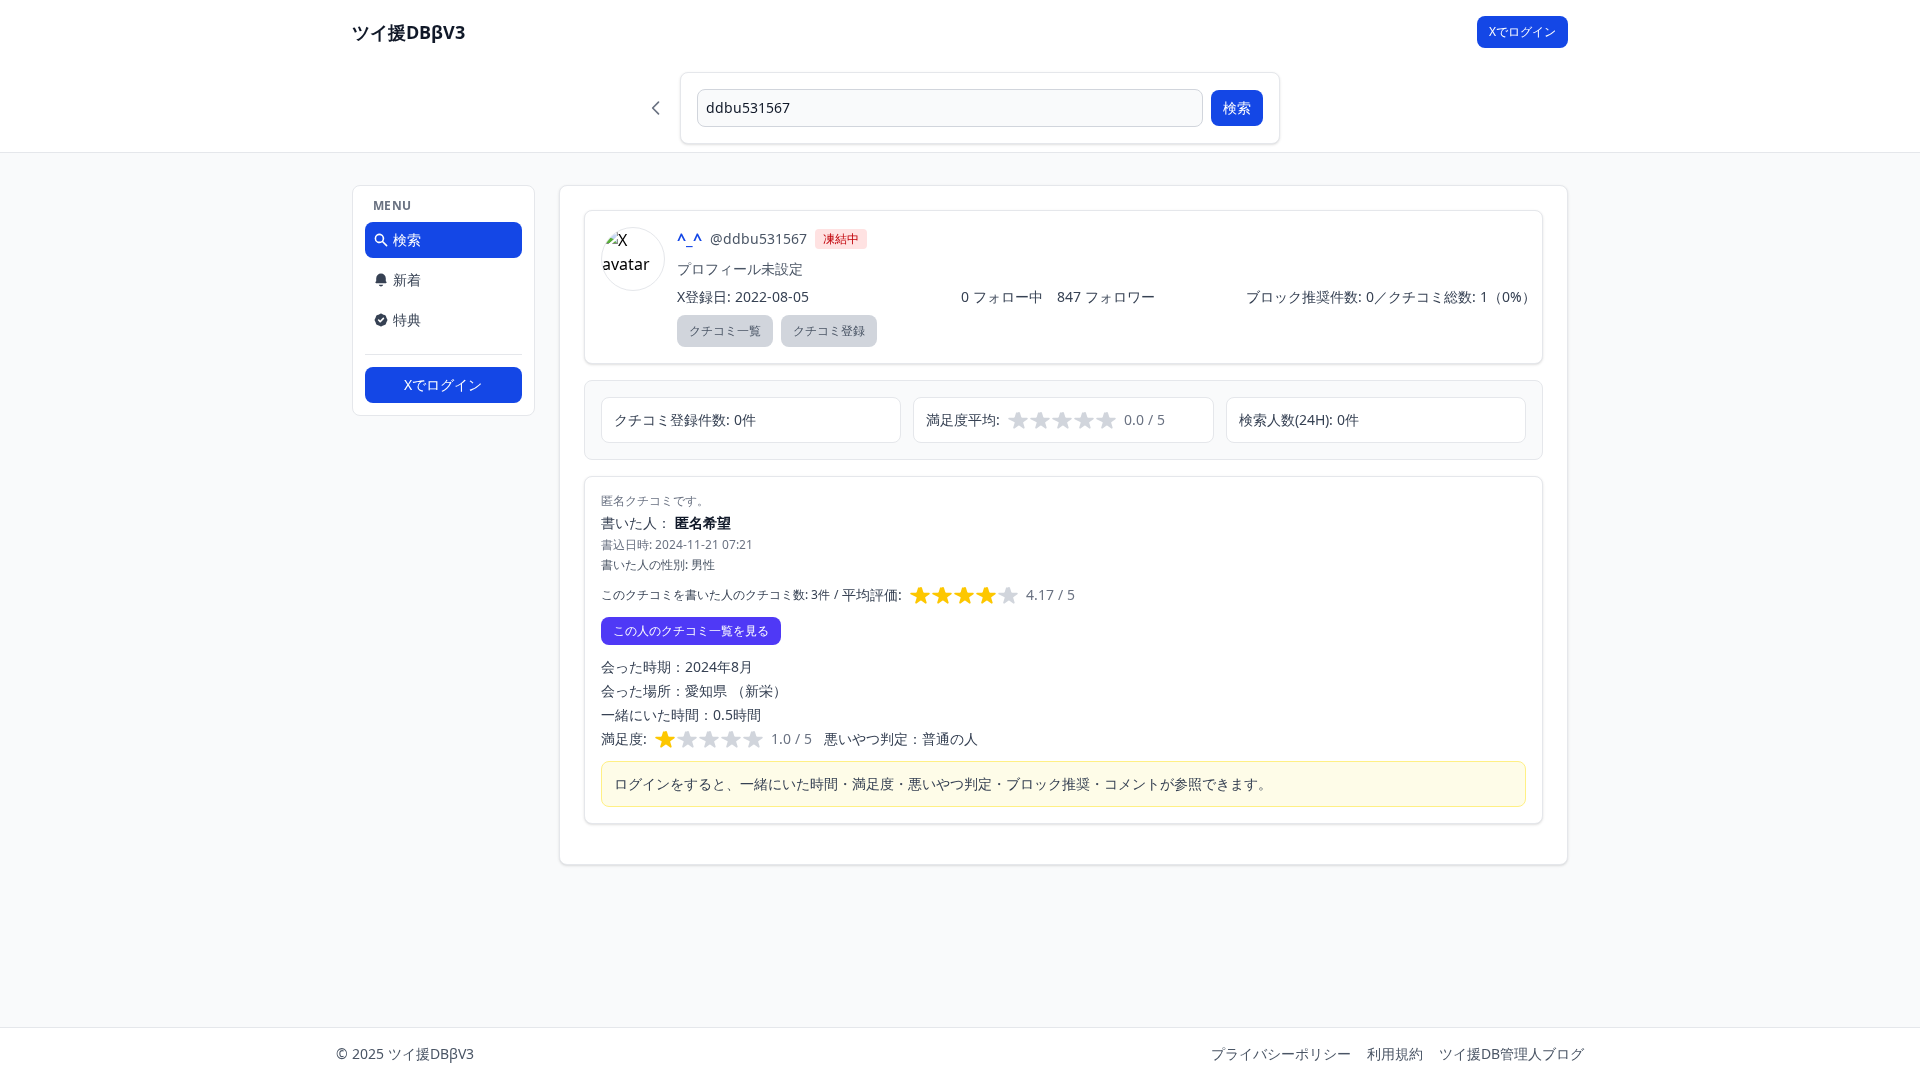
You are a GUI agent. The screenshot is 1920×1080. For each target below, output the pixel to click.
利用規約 (1395, 1053)
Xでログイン (1522, 31)
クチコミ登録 (829, 330)
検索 (1237, 107)
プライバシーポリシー (1281, 1053)
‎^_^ (689, 239)
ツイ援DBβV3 (408, 32)
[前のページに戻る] (656, 108)
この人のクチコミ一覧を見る (691, 630)
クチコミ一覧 (725, 330)
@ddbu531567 (758, 238)
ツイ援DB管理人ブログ (1511, 1053)
